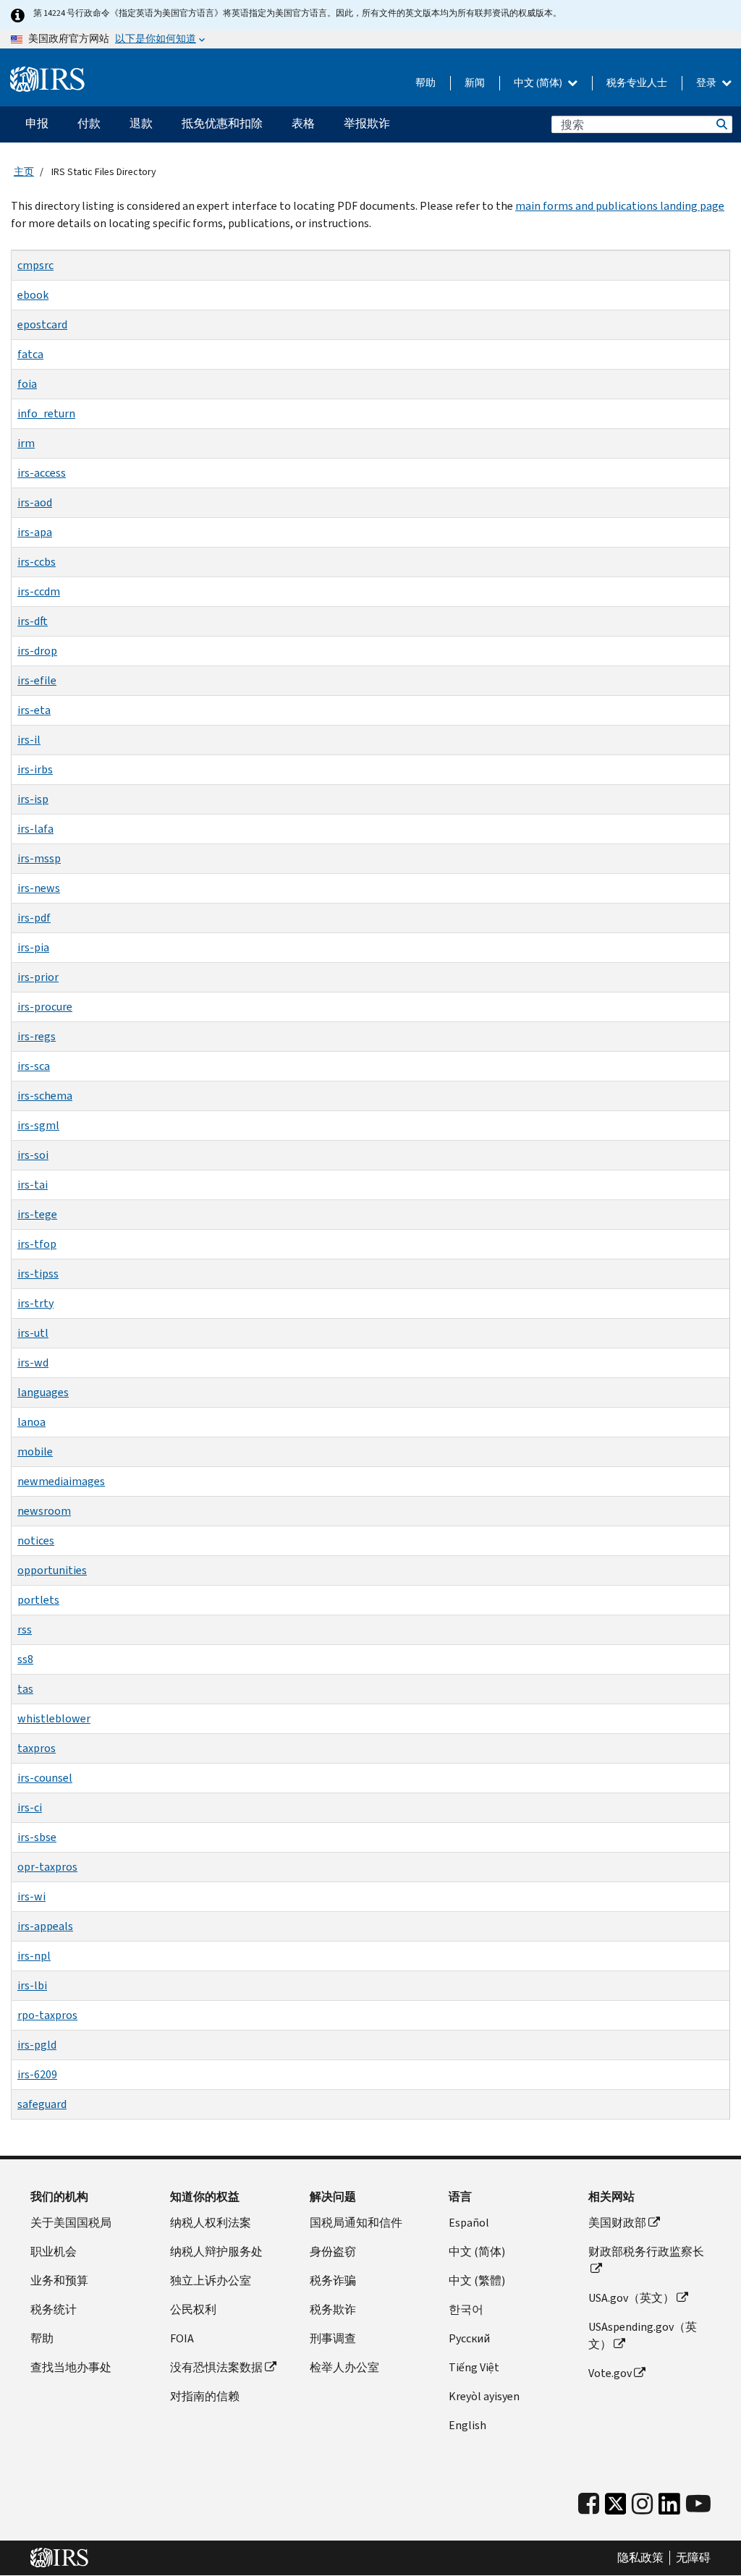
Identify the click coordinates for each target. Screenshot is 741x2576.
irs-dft (33, 621)
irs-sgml (38, 1125)
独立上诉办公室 (211, 2280)
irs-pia (33, 947)
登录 (707, 83)
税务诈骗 (333, 2280)
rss (25, 1629)
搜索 (721, 124)
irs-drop (37, 651)
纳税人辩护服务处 (216, 2252)
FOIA (182, 2338)
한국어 (466, 2309)
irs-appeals (45, 1926)
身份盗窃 (333, 2252)
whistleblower (54, 1718)
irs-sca (34, 1066)
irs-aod (35, 502)
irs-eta (34, 710)
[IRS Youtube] (698, 2504)
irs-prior (38, 977)
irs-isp (33, 799)
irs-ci (30, 1807)
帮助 (425, 83)
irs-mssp (39, 858)
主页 (24, 172)
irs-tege (37, 1214)
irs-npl (34, 1956)
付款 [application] (89, 123)
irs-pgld (37, 2045)
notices (36, 1540)
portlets (38, 1600)
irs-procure (45, 1007)
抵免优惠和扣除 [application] (222, 123)
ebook (33, 295)
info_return (46, 413)
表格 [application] (303, 123)
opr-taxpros (47, 1867)
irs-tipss (38, 1274)
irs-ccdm (39, 591)
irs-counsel (45, 1778)
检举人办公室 (344, 2367)
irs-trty (35, 1303)
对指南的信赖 (205, 2396)
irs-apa (35, 532)
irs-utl (33, 1333)
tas (25, 1689)
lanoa (31, 1422)
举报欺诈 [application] (367, 123)
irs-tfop (37, 1244)
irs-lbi (32, 1985)
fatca (30, 354)
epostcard (42, 324)
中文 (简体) (539, 83)
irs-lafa (35, 829)
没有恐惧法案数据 (216, 2367)
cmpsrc (35, 265)
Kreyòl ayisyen (484, 2396)
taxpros (37, 1748)
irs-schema (45, 1096)
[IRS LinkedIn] (669, 2508)
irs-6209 (37, 2074)
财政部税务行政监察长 (646, 2252)
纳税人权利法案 (211, 2223)
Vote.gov (610, 2373)
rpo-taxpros (47, 2015)
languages (43, 1392)
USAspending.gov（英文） (643, 2335)
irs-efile (37, 680)
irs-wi (31, 1896)
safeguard (42, 2104)
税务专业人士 (637, 83)
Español (469, 2223)
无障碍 (693, 2558)
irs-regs (37, 1036)
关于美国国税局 (71, 2223)
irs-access (42, 473)
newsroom (44, 1511)
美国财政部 (617, 2223)
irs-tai (33, 1185)
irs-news (39, 888)
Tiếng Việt (474, 2367)
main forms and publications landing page (620, 206)
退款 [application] (141, 123)
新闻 (475, 83)
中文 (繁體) (477, 2280)
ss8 (25, 1659)
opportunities (52, 1570)
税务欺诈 (333, 2309)
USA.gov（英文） (631, 2298)
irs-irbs (35, 769)
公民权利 (193, 2309)
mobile (35, 1451)
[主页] (47, 80)
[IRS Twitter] (616, 2508)
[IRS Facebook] (589, 2504)
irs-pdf (34, 918)
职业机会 (54, 2252)
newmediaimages (61, 1481)
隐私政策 (640, 2558)
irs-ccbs (37, 562)
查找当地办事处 (71, 2367)
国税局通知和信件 (356, 2223)
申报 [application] (37, 123)
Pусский (469, 2338)
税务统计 (54, 2309)
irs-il (29, 740)
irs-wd (33, 1363)
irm (26, 443)
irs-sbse (37, 1837)
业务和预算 (59, 2280)
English (467, 2425)
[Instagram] (642, 2504)
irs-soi (33, 1155)
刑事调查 (333, 2338)
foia (27, 384)
